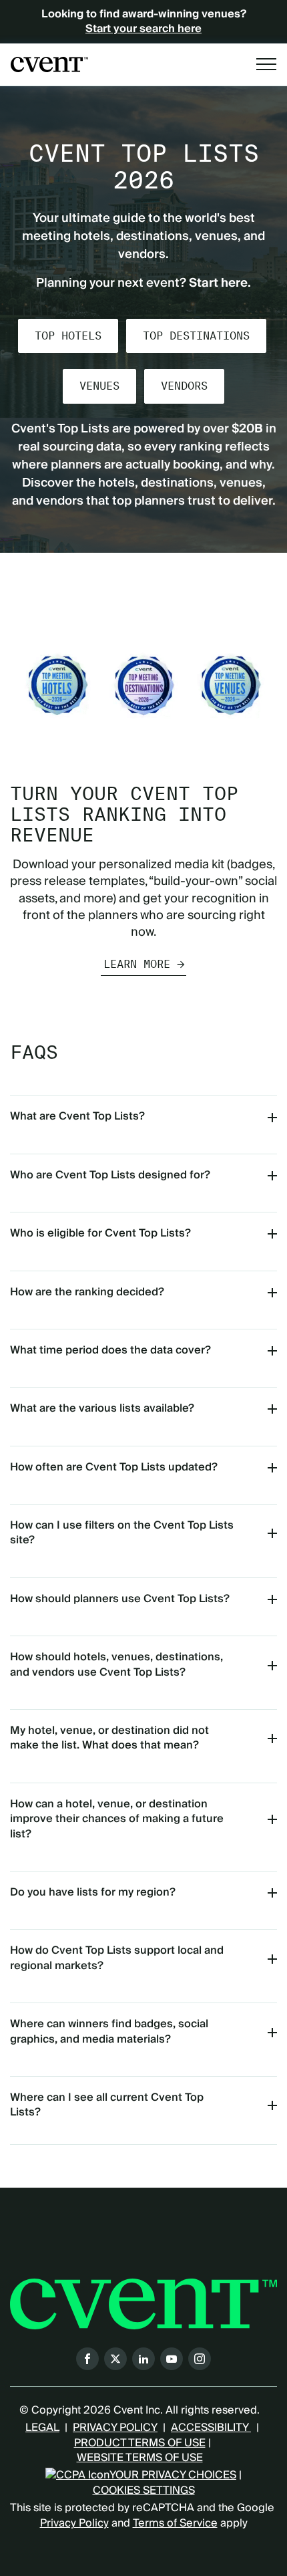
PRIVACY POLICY (115, 2428)
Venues (99, 386)
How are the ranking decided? (87, 1292)
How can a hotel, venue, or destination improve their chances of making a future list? (117, 1819)
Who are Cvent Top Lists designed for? (110, 1175)
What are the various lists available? (102, 1408)
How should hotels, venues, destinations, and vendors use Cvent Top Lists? (116, 1664)
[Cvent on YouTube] (172, 2359)
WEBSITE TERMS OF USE (140, 2458)
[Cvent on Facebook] (87, 2359)
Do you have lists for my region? (93, 1892)
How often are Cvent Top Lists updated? (114, 1467)
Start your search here (143, 29)
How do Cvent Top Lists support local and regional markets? (117, 1958)
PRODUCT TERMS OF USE (140, 2443)
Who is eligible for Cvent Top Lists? (100, 1233)
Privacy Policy (74, 2523)
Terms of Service (175, 2523)
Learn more (137, 964)
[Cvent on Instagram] (200, 2359)
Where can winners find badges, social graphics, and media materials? (109, 2031)
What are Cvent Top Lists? (77, 1116)
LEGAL (42, 2428)
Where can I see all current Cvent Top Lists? (107, 2105)
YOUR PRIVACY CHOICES (173, 2475)
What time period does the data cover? (110, 1350)
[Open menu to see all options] (266, 64)
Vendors (184, 386)
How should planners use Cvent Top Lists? (120, 1599)
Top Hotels (68, 336)
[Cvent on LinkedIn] (143, 2359)
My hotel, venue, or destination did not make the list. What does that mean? (109, 1738)
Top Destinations (196, 336)
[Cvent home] (49, 65)
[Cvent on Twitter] (115, 2359)
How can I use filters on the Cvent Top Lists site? (122, 1533)
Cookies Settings (144, 2490)
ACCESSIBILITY (211, 2428)
